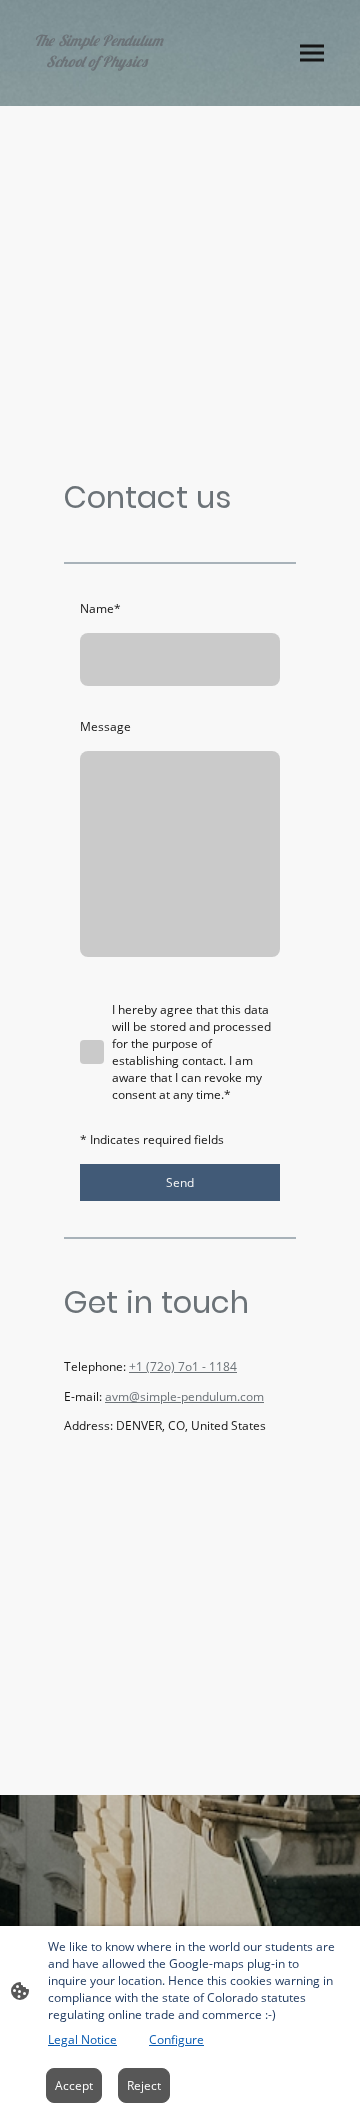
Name (100, 608)
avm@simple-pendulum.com (184, 1396)
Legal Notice (82, 2039)
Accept (74, 2085)
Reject (144, 2085)
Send (180, 1182)
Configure (176, 2039)
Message (105, 726)
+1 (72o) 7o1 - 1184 (183, 1366)
